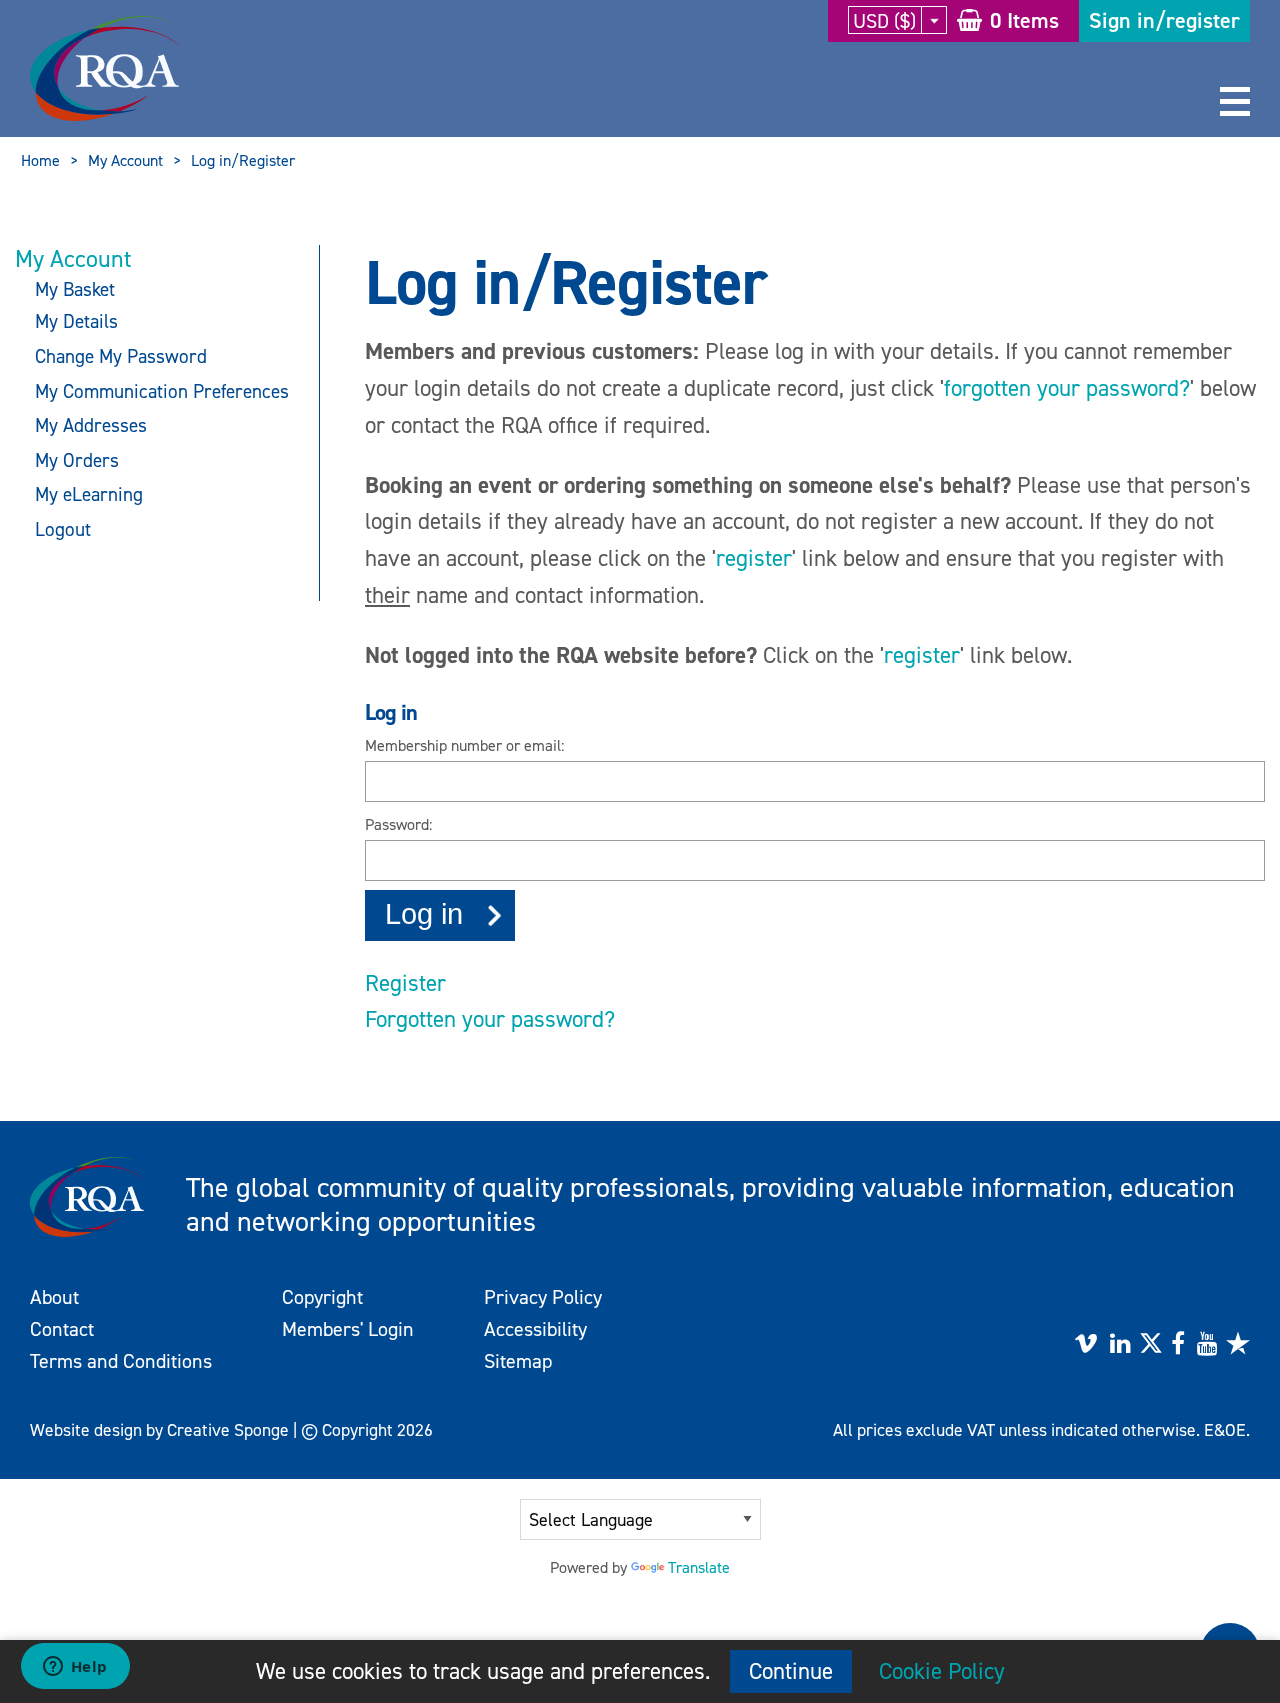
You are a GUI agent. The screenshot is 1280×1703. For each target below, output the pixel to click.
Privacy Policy (543, 1297)
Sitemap (518, 1361)
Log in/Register (243, 160)
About (54, 1297)
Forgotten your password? (490, 1019)
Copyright (322, 1297)
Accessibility (535, 1329)
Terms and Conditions (121, 1361)
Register (405, 983)
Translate (699, 1567)
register (754, 558)
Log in (424, 914)
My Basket (75, 289)
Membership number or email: (464, 745)
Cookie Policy (942, 1671)
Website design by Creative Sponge (159, 1430)
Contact (62, 1329)
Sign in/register (1164, 20)
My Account (125, 160)
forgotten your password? (1067, 388)
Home (40, 160)
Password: (398, 824)
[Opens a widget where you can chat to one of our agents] (75, 1668)
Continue (791, 1671)
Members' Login (348, 1329)
